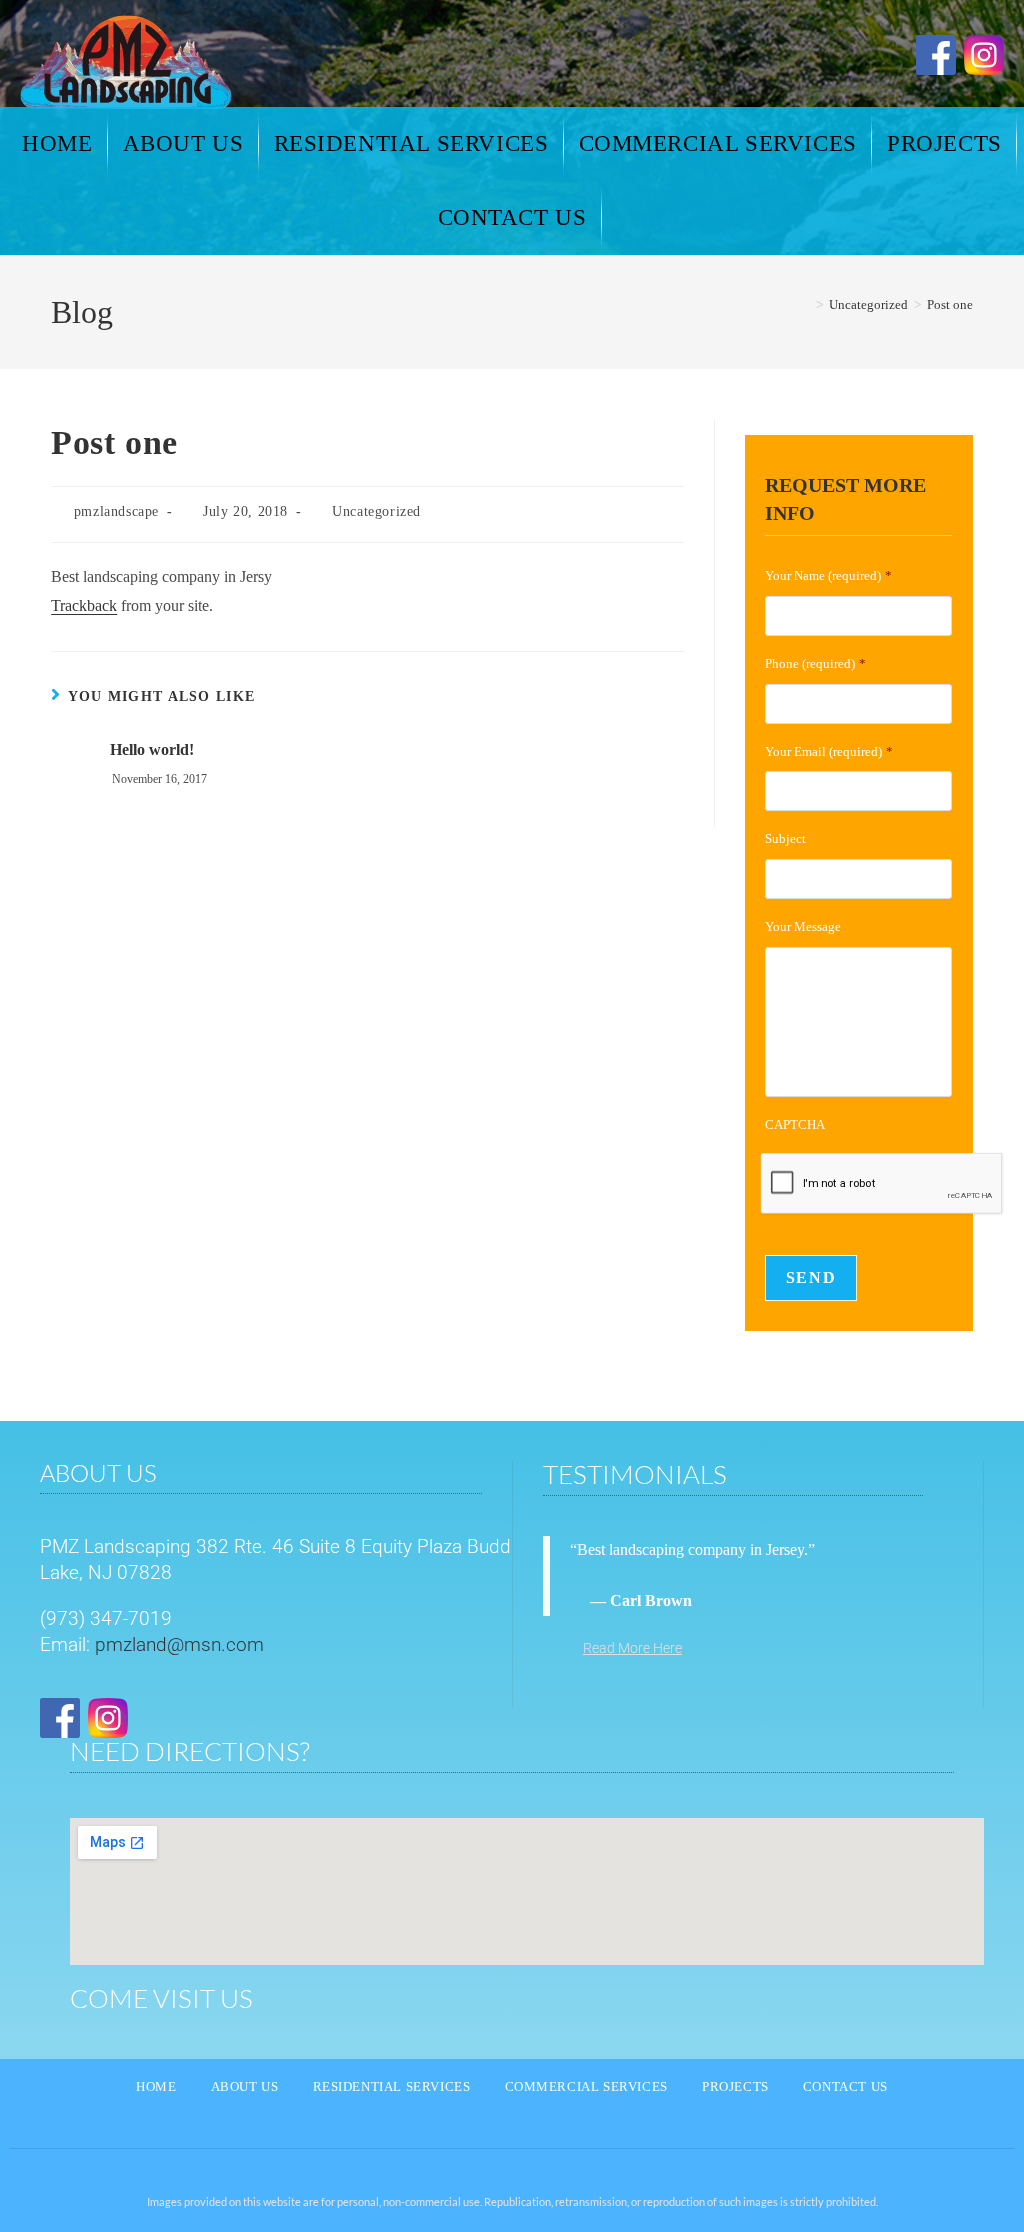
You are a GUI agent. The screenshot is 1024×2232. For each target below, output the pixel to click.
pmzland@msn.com (179, 1644)
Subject (785, 838)
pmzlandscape (116, 511)
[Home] (805, 304)
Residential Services (392, 2086)
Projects (735, 2086)
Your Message (803, 926)
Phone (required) (815, 663)
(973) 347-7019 (106, 1618)
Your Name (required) (828, 575)
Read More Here (632, 1648)
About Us (245, 2086)
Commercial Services (586, 2086)
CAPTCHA (795, 1124)
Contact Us (845, 2086)
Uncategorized (376, 511)
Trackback (84, 605)
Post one (950, 304)
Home (156, 2086)
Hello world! (152, 749)
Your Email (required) (829, 751)
